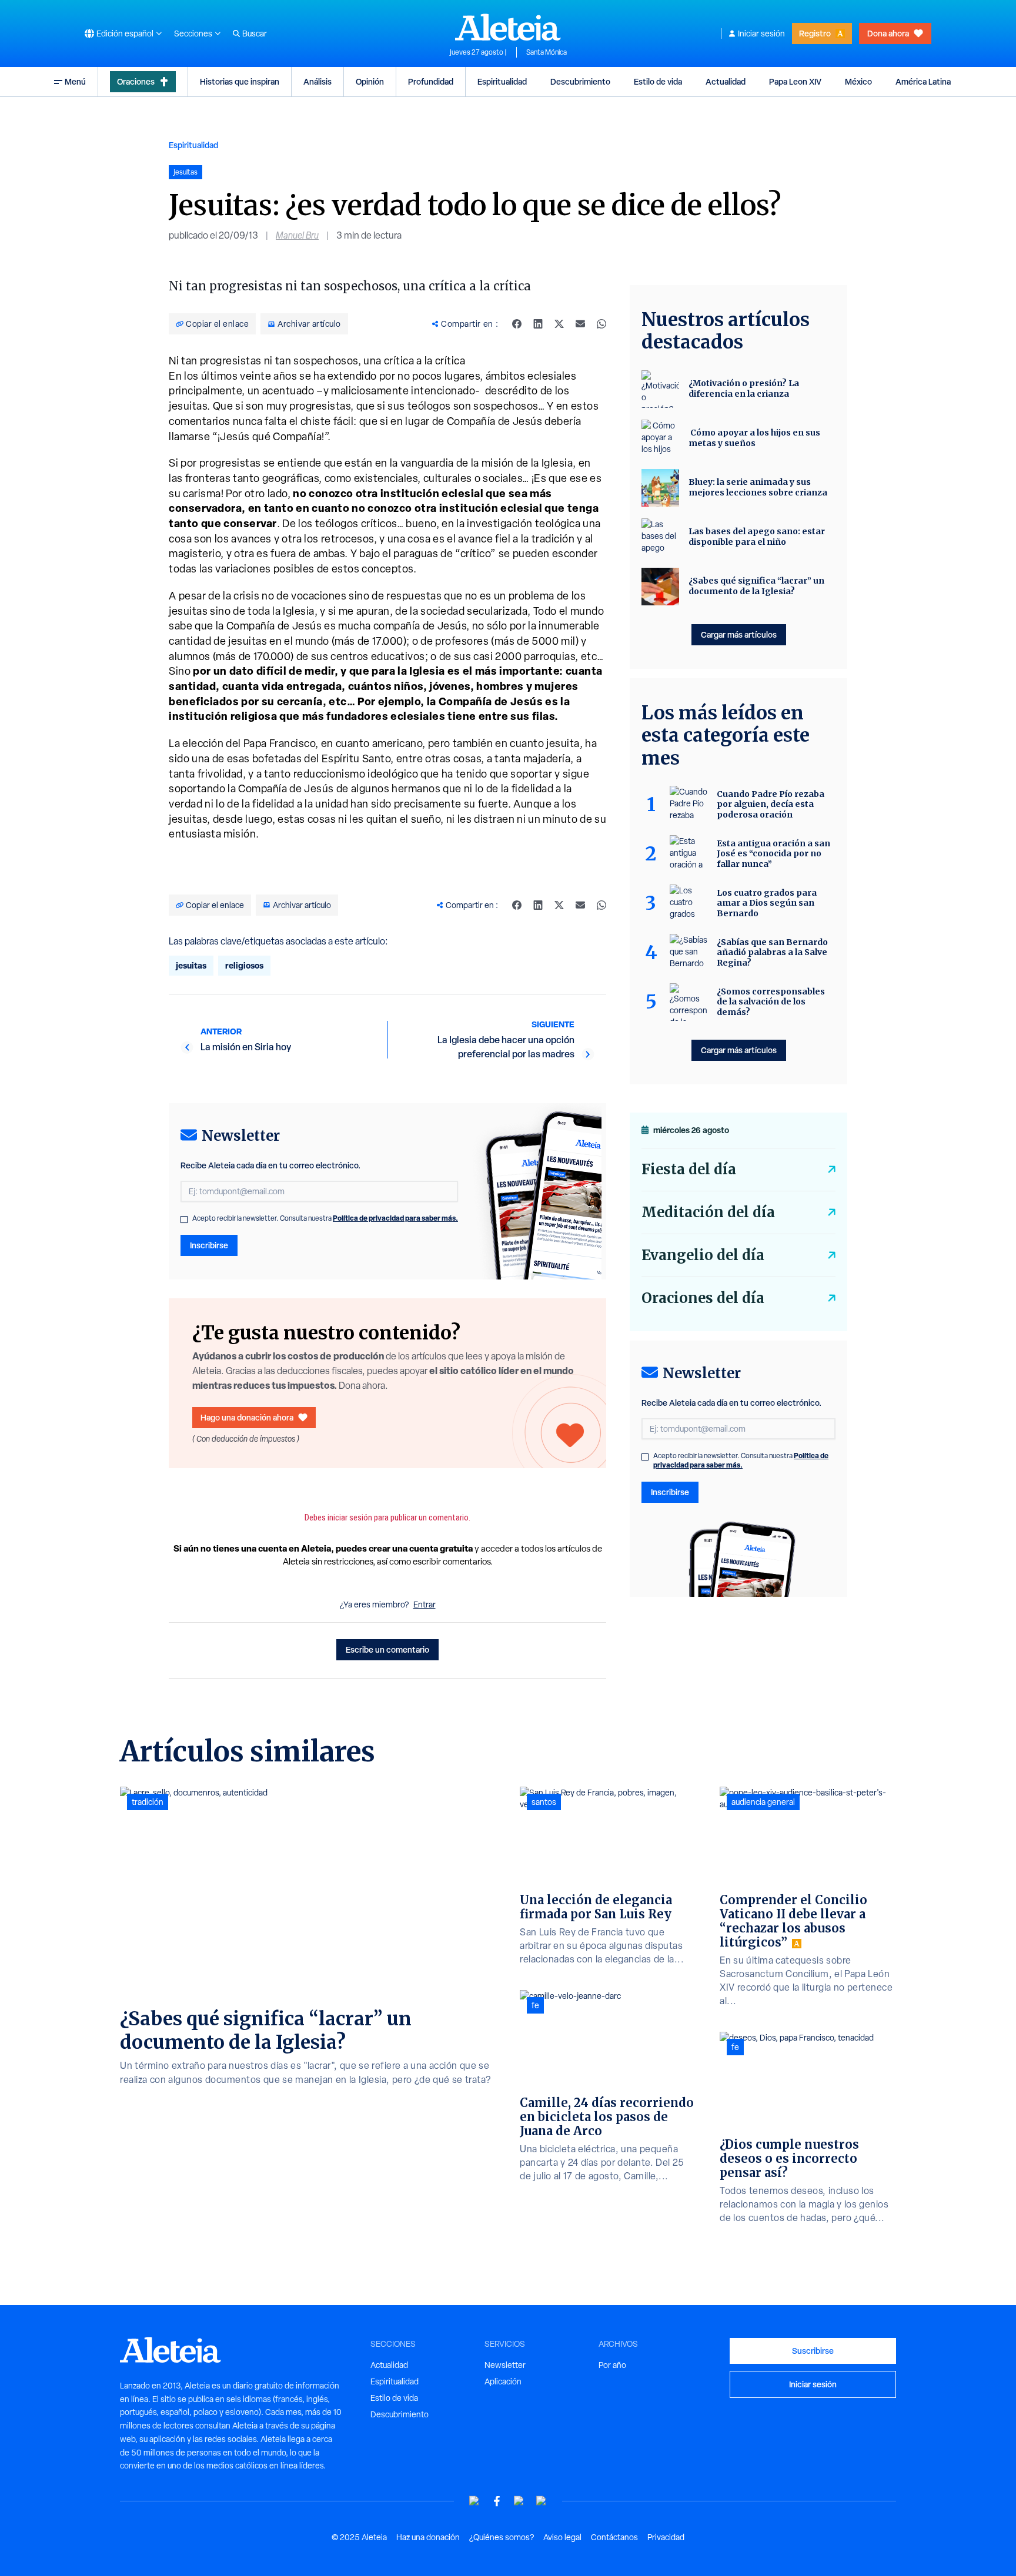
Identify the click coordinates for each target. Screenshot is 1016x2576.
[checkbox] (184, 1220)
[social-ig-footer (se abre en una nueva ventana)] (542, 2501)
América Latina (923, 81)
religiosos (244, 965)
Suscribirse (813, 2351)
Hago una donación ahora (247, 1417)
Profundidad (431, 81)
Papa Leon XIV (795, 81)
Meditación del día (708, 1212)
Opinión (370, 81)
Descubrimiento (580, 81)
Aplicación (503, 2381)
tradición (148, 1802)
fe (535, 2005)
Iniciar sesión (761, 34)
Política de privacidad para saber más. (395, 1218)
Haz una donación (428, 2537)
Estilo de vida (658, 81)
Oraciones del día (703, 1298)
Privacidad (666, 2537)
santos (544, 1802)
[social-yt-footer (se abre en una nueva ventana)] (474, 2501)
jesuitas (191, 965)
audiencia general (763, 1802)
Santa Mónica (547, 52)
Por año (612, 2365)
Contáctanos (614, 2537)
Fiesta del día (689, 1169)
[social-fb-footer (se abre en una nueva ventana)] (497, 2501)
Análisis (317, 81)
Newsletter (505, 2365)
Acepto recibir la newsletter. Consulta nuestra (325, 1218)
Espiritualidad (502, 81)
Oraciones (136, 81)
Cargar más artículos (739, 634)
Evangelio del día (703, 1255)
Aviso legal (562, 2537)
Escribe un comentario (387, 1649)
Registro (815, 33)
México (858, 81)
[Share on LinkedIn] (538, 324)
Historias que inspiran (240, 81)
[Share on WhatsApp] (601, 324)
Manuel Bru (297, 235)
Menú (75, 81)
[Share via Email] (580, 324)
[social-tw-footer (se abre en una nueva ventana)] (519, 2501)
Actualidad (726, 81)
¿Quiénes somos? (502, 2537)
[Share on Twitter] (559, 324)
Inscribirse (209, 1245)
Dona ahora (888, 33)
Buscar (255, 34)
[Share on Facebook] (517, 324)
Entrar (425, 1604)
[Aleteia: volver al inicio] (508, 27)
